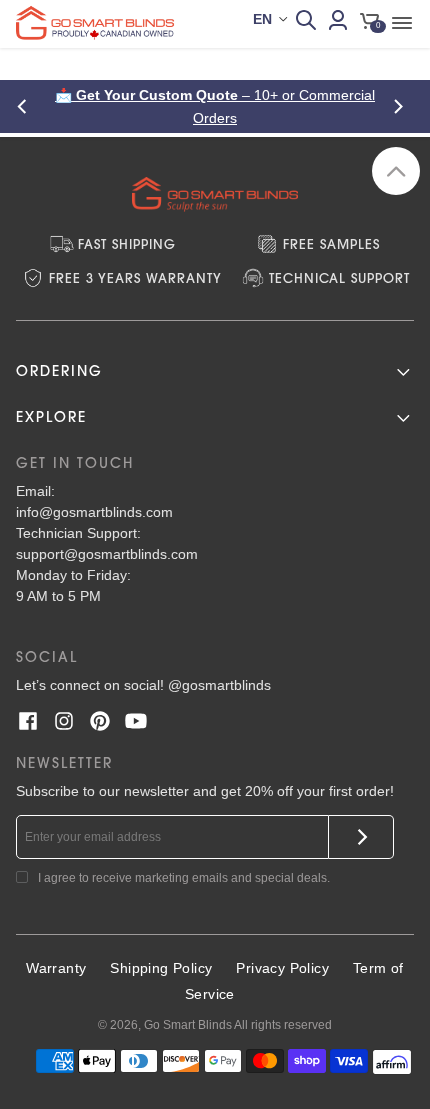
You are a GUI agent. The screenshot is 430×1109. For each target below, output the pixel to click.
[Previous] (28, 106)
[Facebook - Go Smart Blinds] (28, 721)
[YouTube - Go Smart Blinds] (136, 721)
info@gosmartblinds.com (94, 512)
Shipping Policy (161, 968)
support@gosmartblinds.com (107, 554)
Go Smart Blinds (188, 1025)
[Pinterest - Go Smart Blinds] (100, 721)
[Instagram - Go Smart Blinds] (64, 721)
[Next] (402, 106)
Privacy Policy (282, 968)
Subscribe (361, 837)
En (262, 19)
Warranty (56, 968)
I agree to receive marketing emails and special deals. (184, 878)
